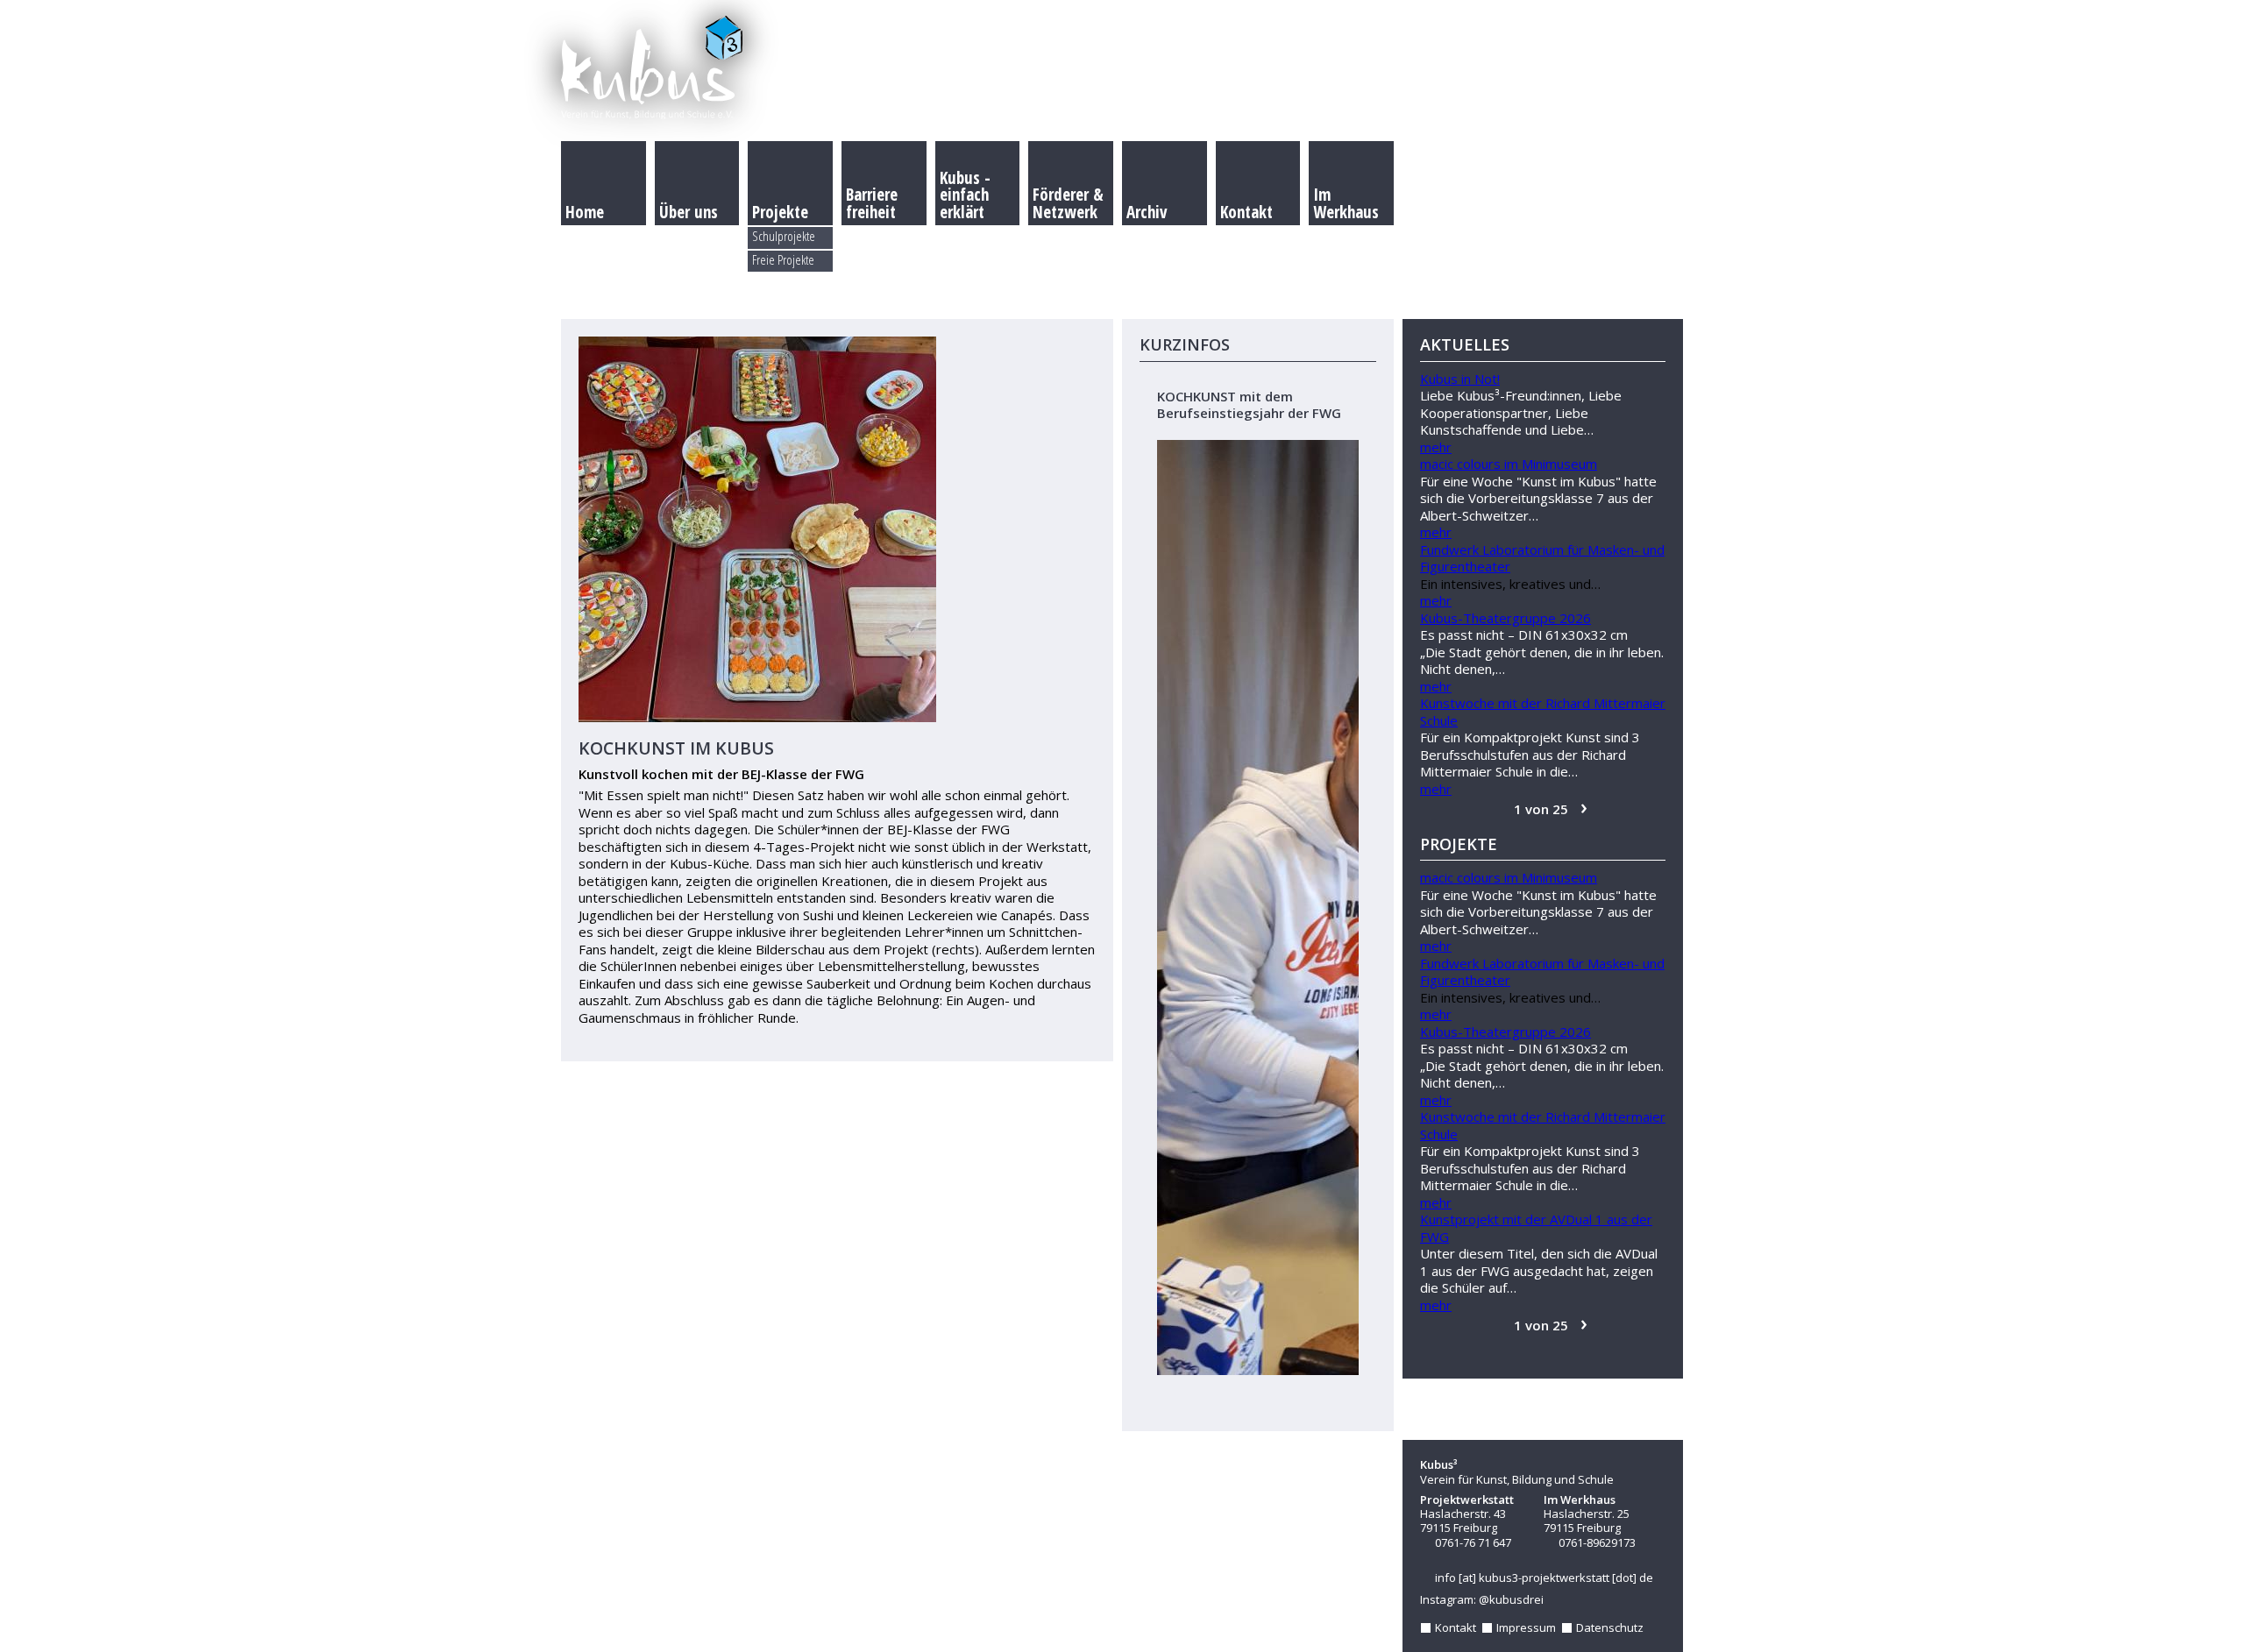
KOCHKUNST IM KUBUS (676, 748)
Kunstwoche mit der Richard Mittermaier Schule (1543, 712)
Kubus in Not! (1460, 379)
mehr (1436, 447)
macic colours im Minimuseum (1509, 464)
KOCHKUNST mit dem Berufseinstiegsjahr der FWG (1249, 405)
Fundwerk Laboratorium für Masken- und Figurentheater (1542, 558)
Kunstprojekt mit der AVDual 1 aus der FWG (1536, 1228)
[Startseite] (1122, 70)
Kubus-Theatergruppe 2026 (1505, 618)
